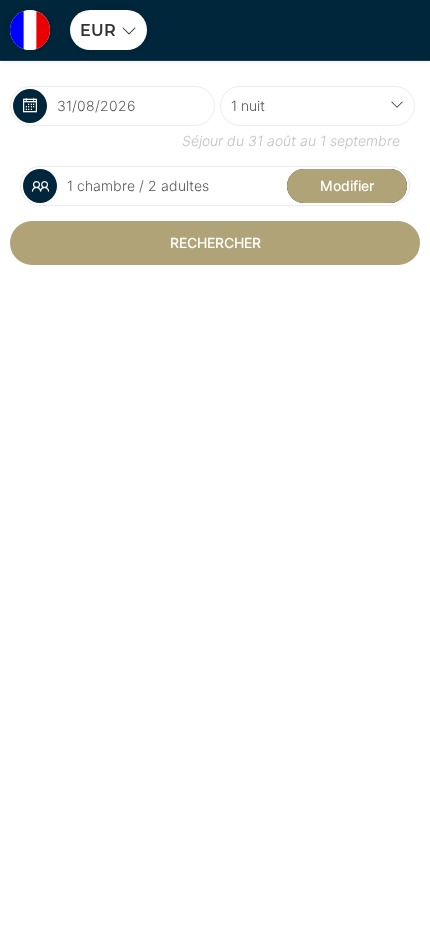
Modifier (347, 185)
